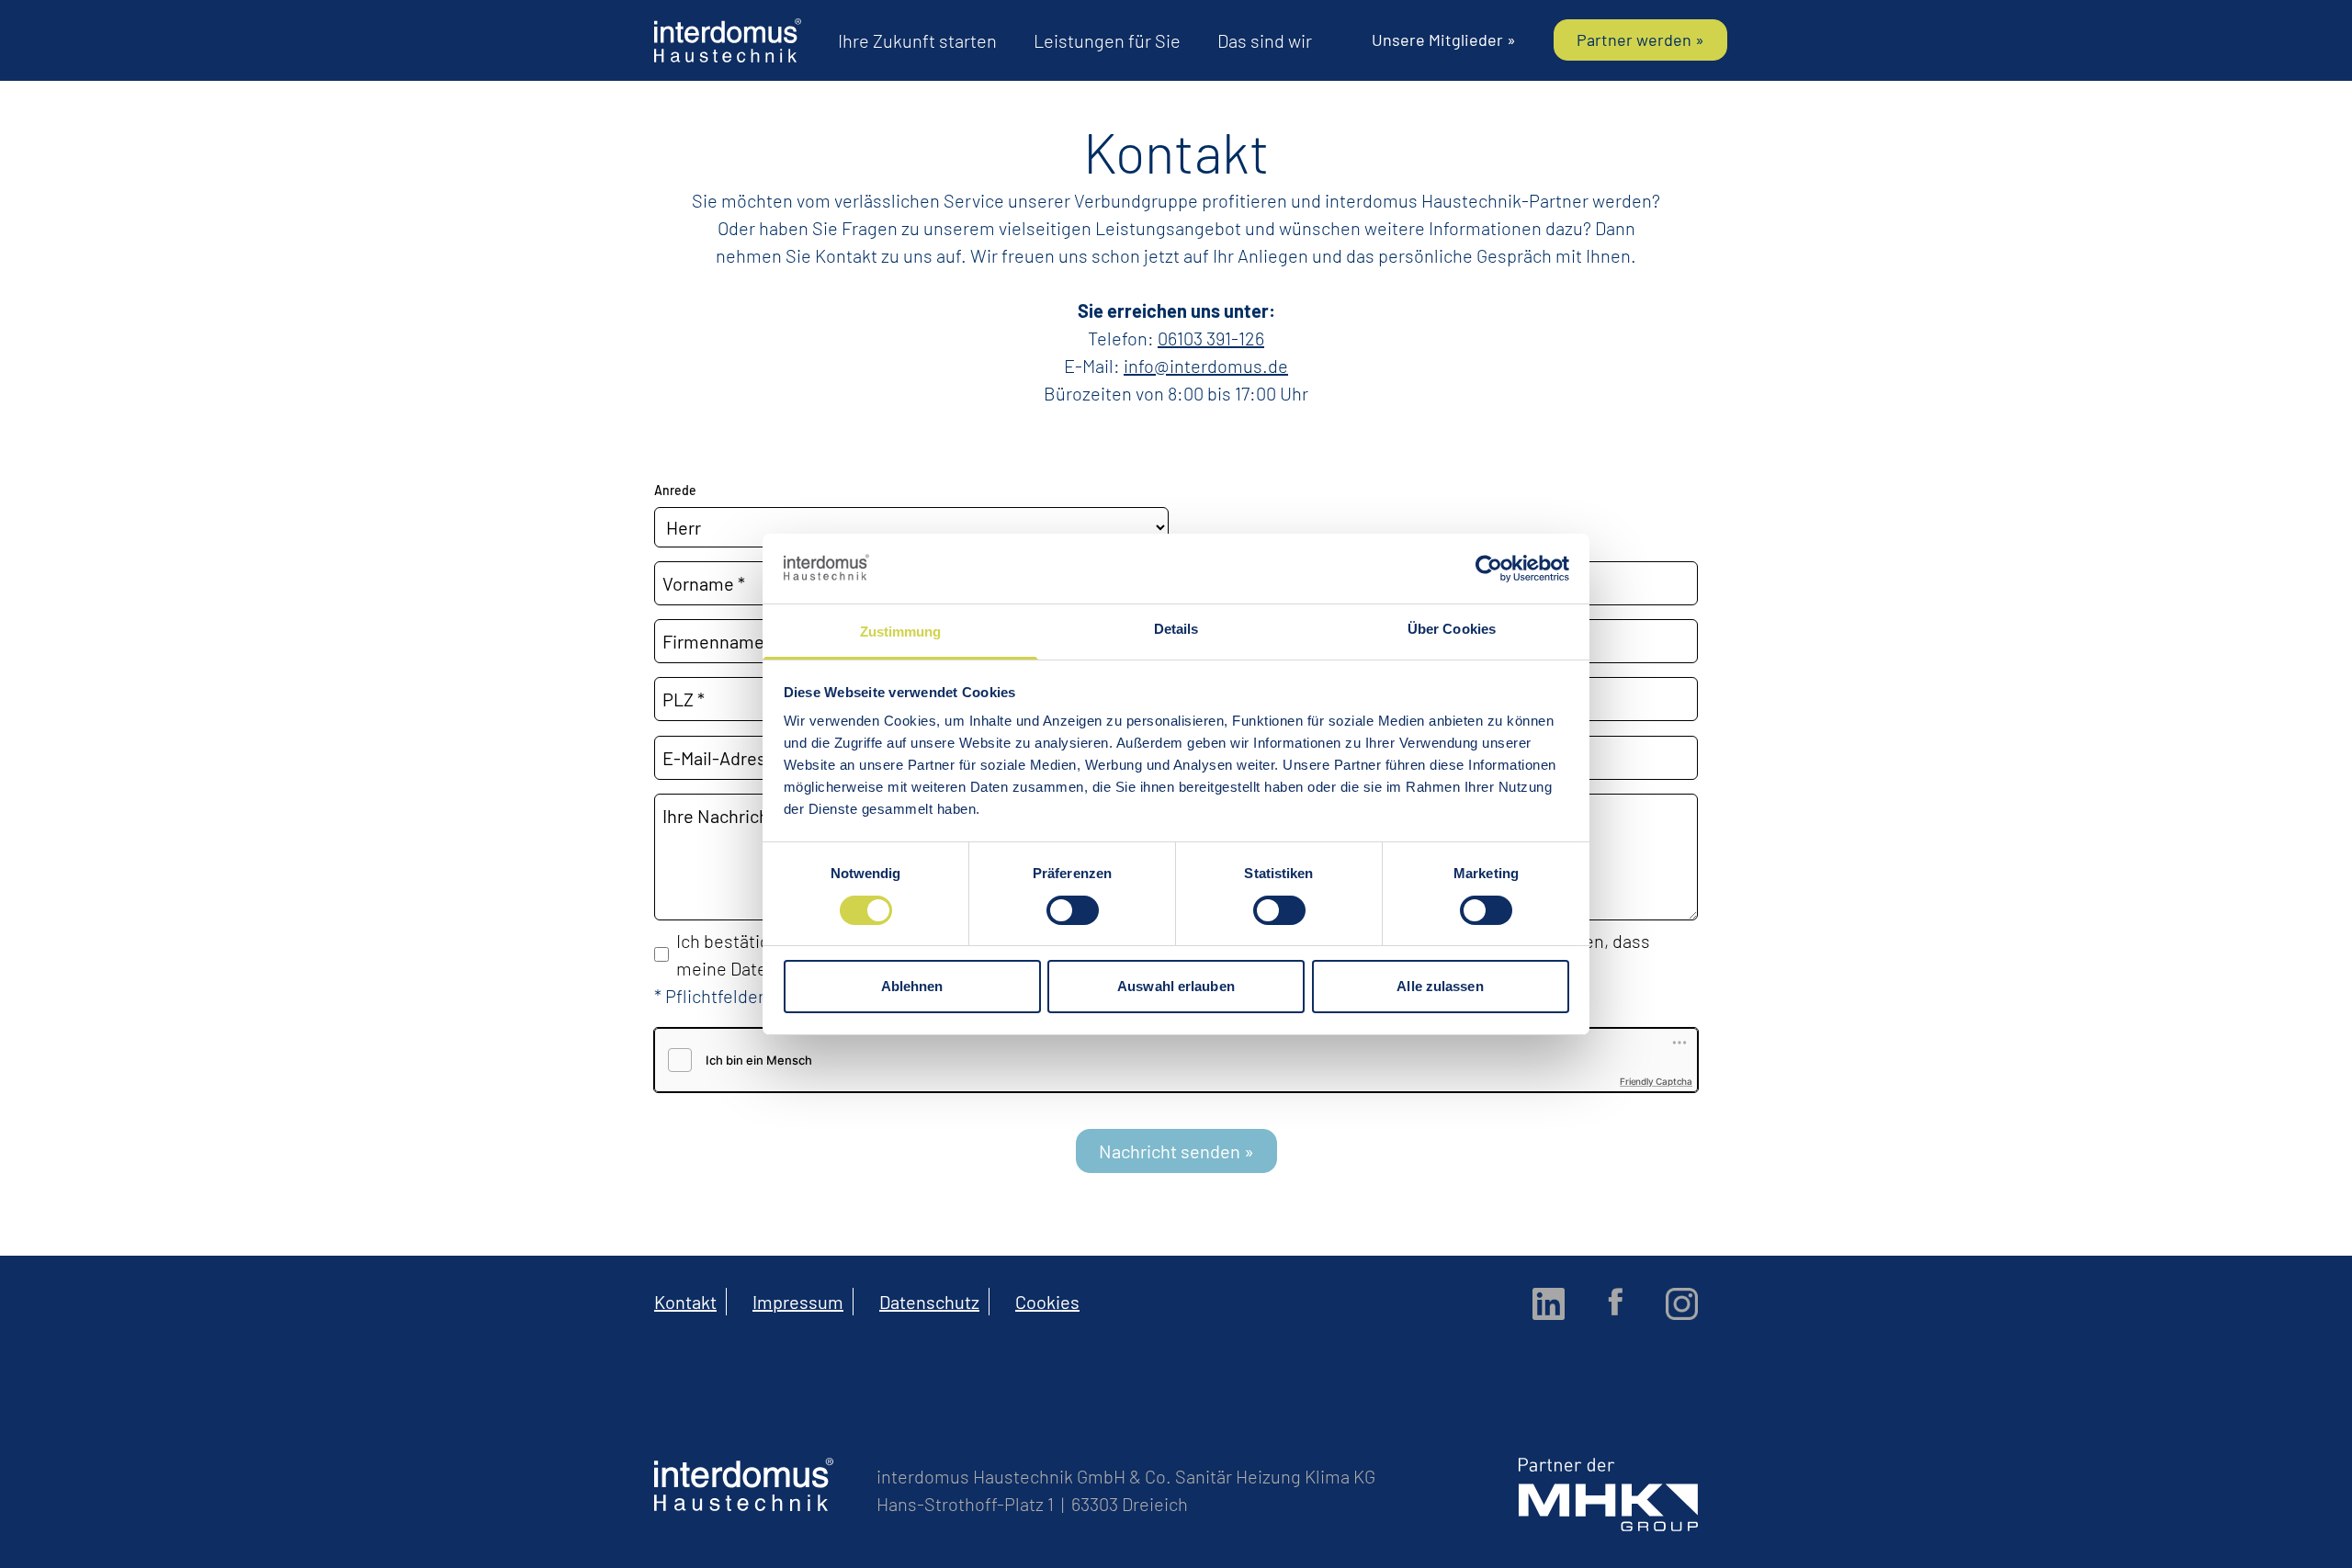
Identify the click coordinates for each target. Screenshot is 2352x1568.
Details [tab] (1176, 629)
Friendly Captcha (1656, 1081)
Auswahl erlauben (1176, 986)
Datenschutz (929, 1302)
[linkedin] (1549, 1304)
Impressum (798, 1302)
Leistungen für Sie (1107, 40)
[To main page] (728, 40)
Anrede (675, 490)
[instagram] (1682, 1304)
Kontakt (685, 1302)
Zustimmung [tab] (901, 632)
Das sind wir (1265, 40)
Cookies (1047, 1302)
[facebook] (1615, 1302)
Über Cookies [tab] (1452, 629)
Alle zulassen (1440, 986)
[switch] (1073, 910)
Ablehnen (912, 986)
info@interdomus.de (1206, 366)
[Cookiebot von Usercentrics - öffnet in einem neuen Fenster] (1489, 569)
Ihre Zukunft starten (917, 40)
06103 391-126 (1211, 338)
